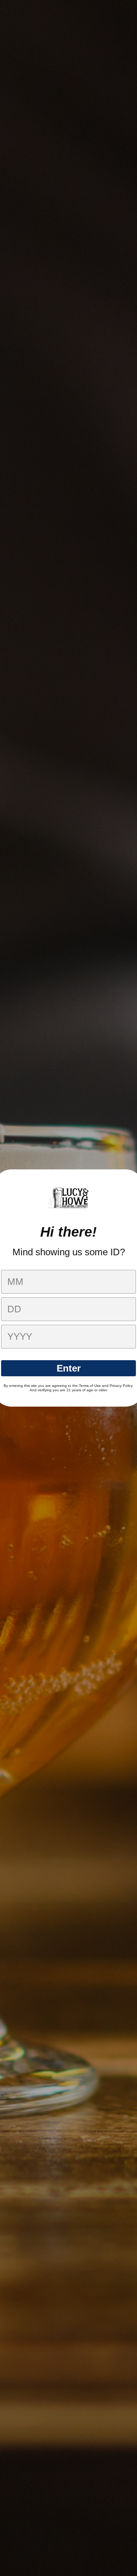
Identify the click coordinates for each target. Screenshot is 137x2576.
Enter (69, 1368)
